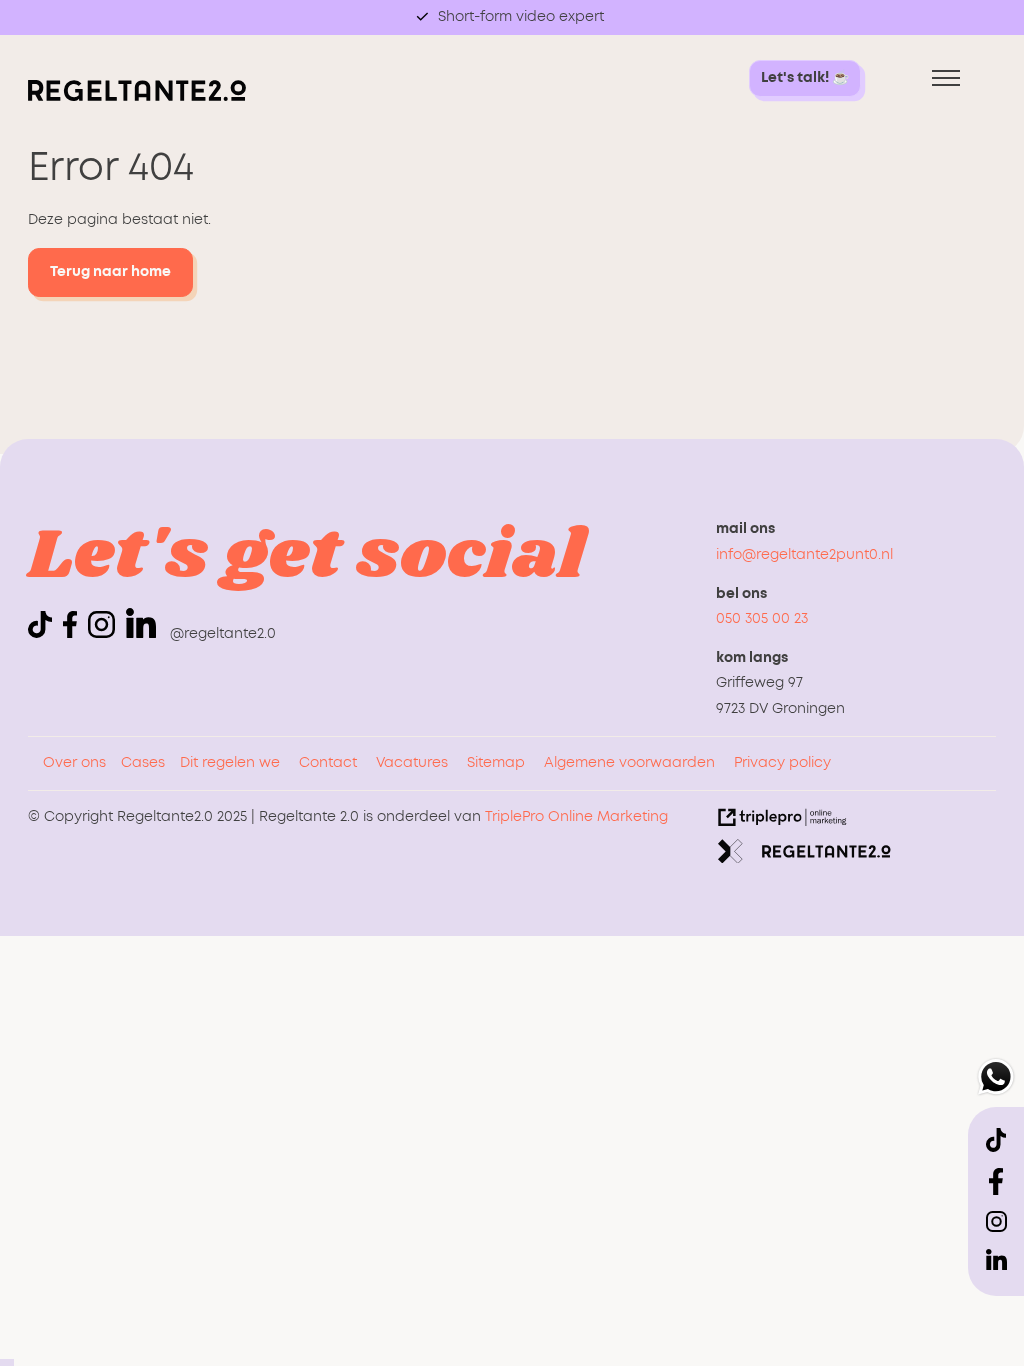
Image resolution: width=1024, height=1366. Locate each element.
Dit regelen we (230, 763)
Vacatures (412, 763)
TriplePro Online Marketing (576, 817)
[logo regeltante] (137, 97)
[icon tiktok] (43, 634)
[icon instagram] (105, 634)
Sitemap (496, 763)
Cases (143, 763)
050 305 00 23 (762, 619)
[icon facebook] (73, 634)
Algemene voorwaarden (629, 763)
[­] (946, 78)
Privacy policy (782, 763)
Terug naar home (110, 272)
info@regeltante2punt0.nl (804, 555)
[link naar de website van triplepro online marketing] (782, 822)
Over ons (74, 763)
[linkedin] (141, 623)
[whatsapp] (996, 1081)
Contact (328, 763)
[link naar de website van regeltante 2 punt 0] (804, 856)
